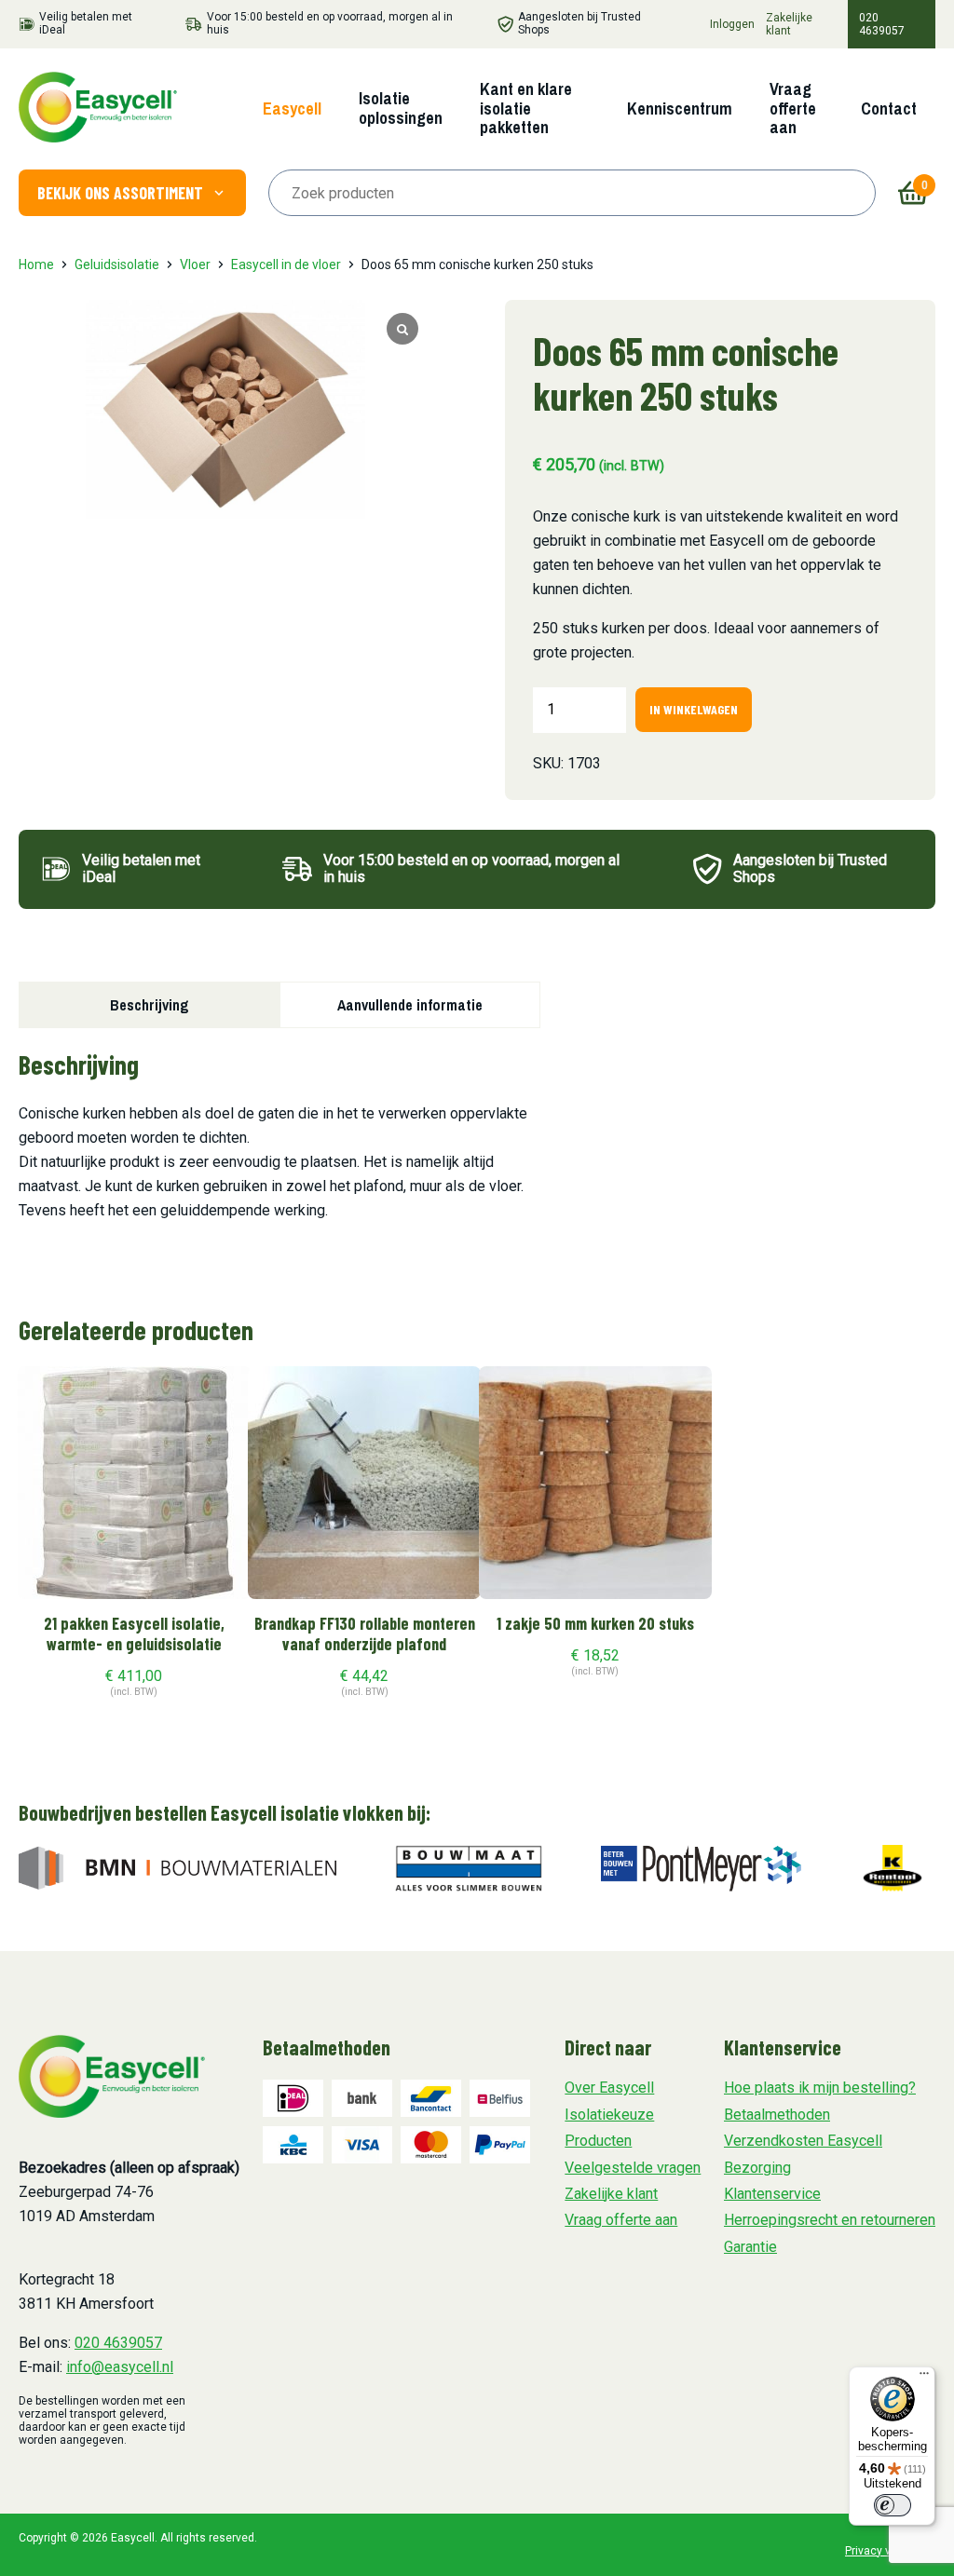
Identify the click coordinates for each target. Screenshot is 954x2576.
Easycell (292, 108)
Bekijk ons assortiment (120, 193)
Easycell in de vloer (286, 264)
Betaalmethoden (777, 2115)
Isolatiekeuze (609, 2115)
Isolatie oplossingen (401, 108)
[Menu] (924, 2378)
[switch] (893, 2505)
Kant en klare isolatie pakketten (526, 108)
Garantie (750, 2247)
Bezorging (757, 2168)
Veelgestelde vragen (633, 2168)
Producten (598, 2141)
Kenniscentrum (680, 108)
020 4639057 (882, 24)
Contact (889, 108)
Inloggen (732, 24)
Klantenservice (772, 2194)
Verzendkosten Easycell (803, 2141)
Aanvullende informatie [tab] (410, 1005)
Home (36, 264)
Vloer (195, 264)
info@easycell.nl (120, 2367)
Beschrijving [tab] (150, 1005)
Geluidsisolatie (117, 264)
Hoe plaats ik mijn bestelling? (820, 2088)
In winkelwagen (694, 709)
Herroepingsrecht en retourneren (830, 2220)
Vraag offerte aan (793, 108)
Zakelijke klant (789, 24)
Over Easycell (609, 2088)
